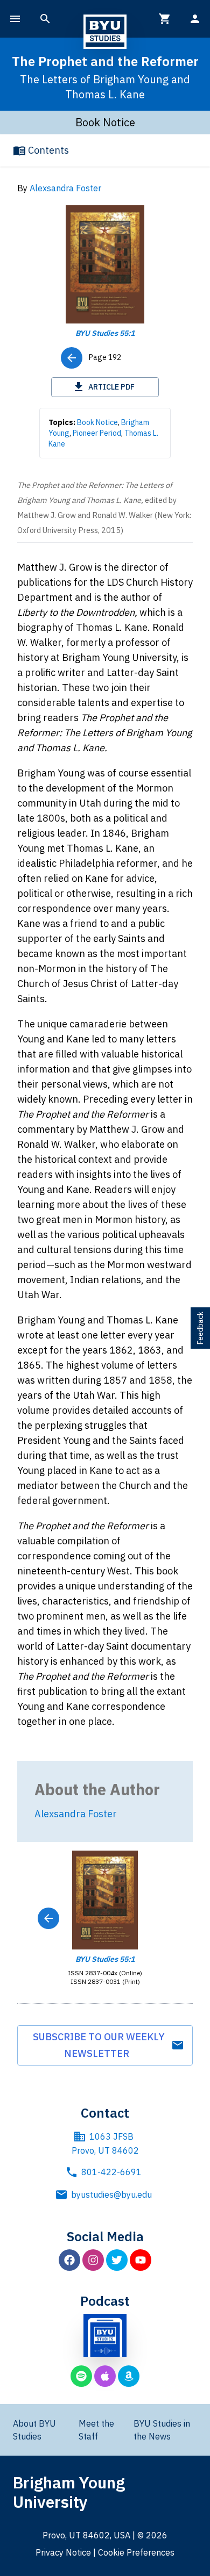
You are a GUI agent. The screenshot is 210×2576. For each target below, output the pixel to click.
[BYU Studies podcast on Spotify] (81, 2376)
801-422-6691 (111, 2172)
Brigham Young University (69, 2492)
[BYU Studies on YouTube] (141, 2260)
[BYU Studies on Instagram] (93, 2260)
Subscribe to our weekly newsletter (99, 2045)
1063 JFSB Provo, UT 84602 (105, 2143)
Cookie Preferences (136, 2552)
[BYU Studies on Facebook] (69, 2260)
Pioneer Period (97, 433)
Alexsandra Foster (65, 188)
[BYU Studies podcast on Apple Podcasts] (105, 2376)
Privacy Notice (63, 2552)
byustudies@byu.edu (111, 2194)
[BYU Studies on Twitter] (117, 2260)
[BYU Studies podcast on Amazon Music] (129, 2376)
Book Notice (97, 422)
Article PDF (111, 387)
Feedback (200, 1328)
